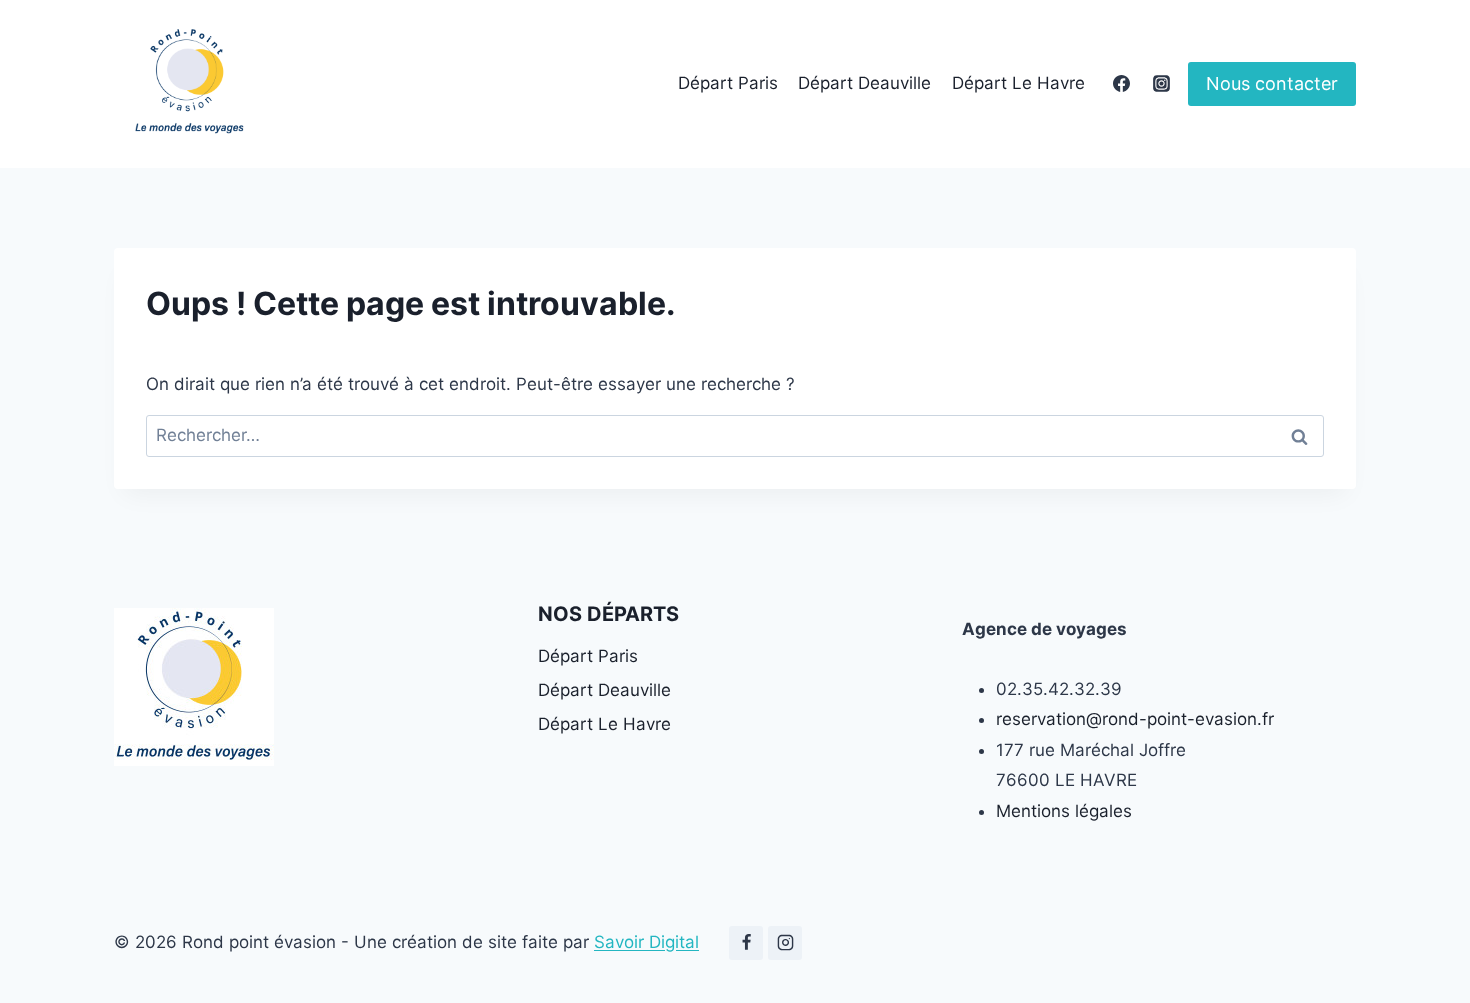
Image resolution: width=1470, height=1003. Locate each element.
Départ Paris (728, 83)
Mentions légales (1064, 811)
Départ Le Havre (1018, 83)
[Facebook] (1122, 84)
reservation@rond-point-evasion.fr (1135, 719)
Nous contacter (1272, 83)
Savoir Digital (646, 942)
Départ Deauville (864, 83)
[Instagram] (1161, 84)
